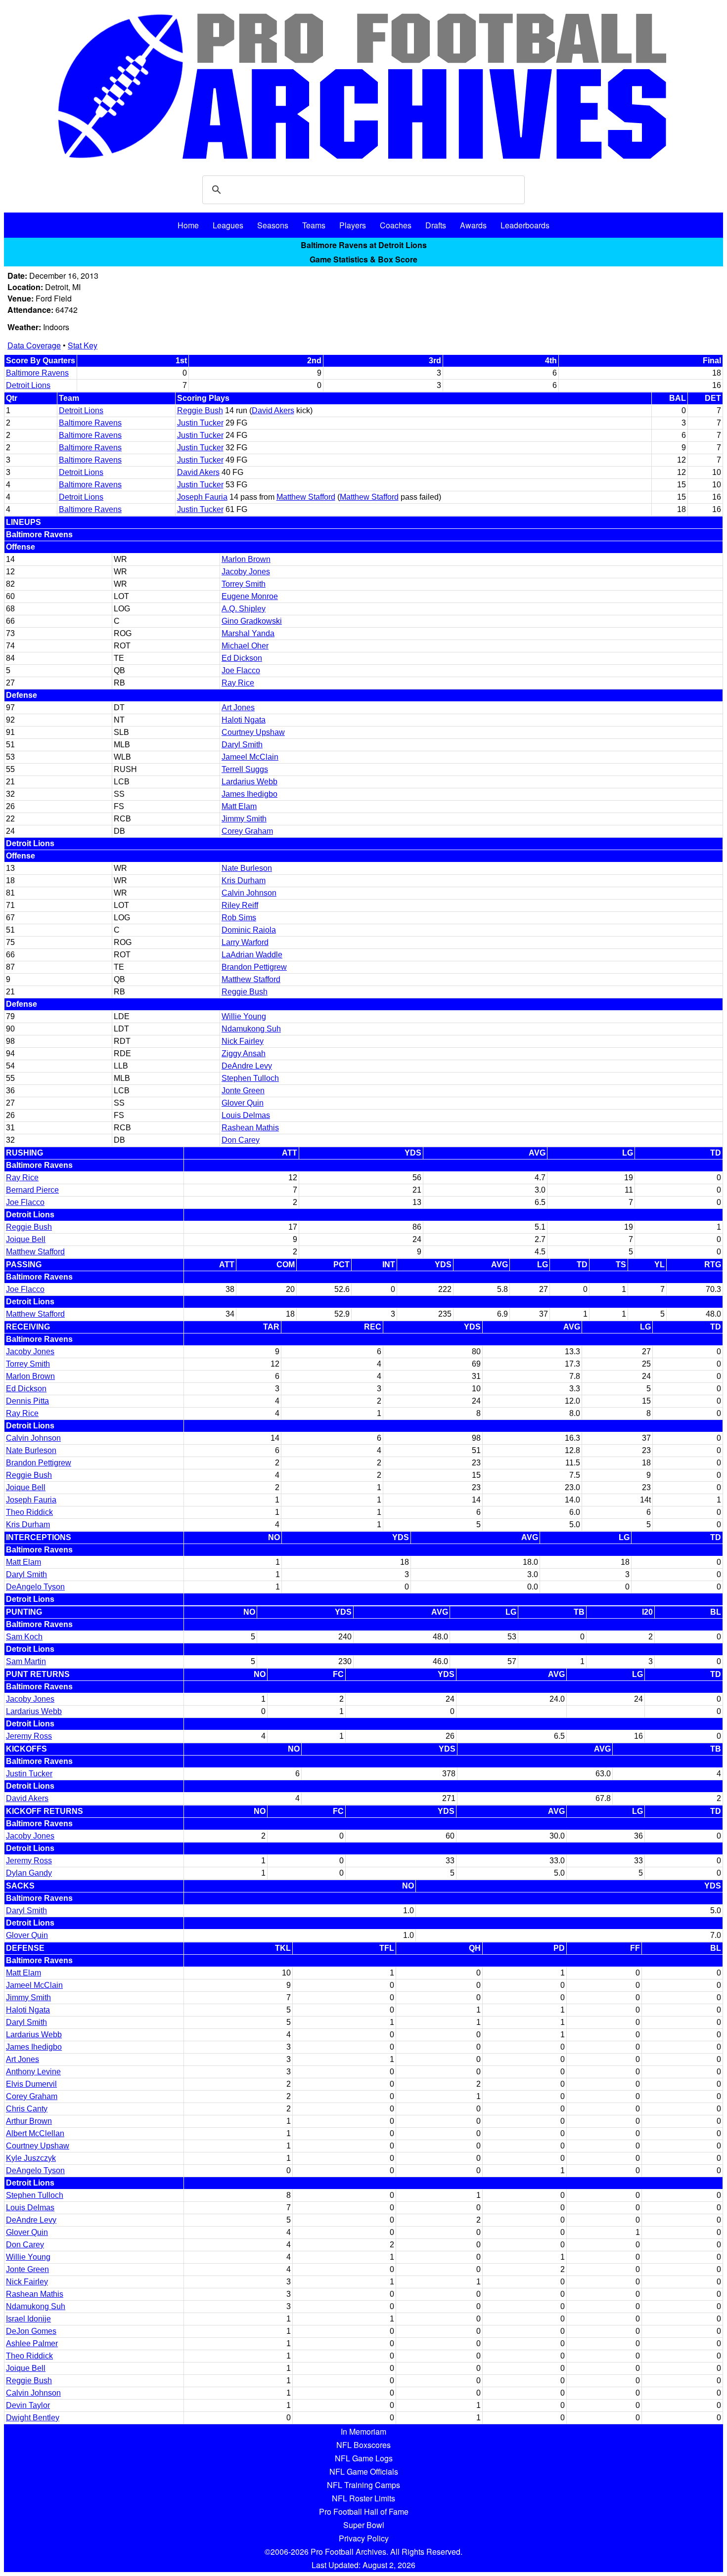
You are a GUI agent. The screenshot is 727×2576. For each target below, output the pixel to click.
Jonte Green (243, 1091)
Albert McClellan (35, 2133)
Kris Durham (244, 880)
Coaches (396, 225)
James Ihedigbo (250, 794)
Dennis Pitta (27, 1401)
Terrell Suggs (245, 769)
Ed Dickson (242, 658)
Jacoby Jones (246, 572)
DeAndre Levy (247, 1066)
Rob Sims (239, 918)
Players (353, 225)
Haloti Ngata (244, 720)
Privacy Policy (364, 2538)
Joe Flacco (241, 670)
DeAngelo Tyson (35, 1587)
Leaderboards (525, 225)
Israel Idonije (28, 2319)
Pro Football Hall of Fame (364, 2512)
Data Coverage (34, 345)
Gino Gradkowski (252, 621)
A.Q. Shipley (244, 609)
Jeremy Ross (29, 1736)
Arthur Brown (29, 2121)
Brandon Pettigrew (254, 967)
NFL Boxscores (363, 2445)
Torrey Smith (244, 584)
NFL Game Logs (364, 2458)
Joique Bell (26, 1239)
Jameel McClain (250, 757)
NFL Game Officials (364, 2471)
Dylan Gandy (29, 1873)
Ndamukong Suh (251, 1029)
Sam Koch (24, 1637)
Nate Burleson (247, 868)
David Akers (273, 410)
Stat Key (83, 345)
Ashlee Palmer (32, 2343)
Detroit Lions (28, 385)
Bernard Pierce (32, 1190)
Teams (314, 225)
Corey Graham (247, 831)
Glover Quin (243, 1103)
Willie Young (244, 1016)
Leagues (228, 225)
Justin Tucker (200, 423)
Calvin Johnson (249, 893)
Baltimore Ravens (37, 373)
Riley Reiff (240, 905)
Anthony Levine (33, 2072)
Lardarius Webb (250, 782)
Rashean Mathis (250, 1128)
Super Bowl (364, 2525)
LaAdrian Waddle (252, 955)
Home (188, 225)
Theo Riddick (29, 1512)
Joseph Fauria (202, 497)
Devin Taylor (28, 2405)
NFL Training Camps (363, 2485)
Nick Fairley (243, 1041)
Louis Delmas (246, 1115)
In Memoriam (363, 2431)
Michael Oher (245, 646)
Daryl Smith (242, 745)
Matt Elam (239, 806)
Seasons (273, 225)
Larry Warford (245, 942)
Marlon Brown (246, 559)
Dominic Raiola (249, 930)
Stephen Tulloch (250, 1078)
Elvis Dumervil (31, 2084)
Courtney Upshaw (253, 732)
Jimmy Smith (244, 819)
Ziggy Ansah (244, 1053)
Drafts (436, 225)
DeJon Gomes (31, 2331)
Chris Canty (27, 2109)
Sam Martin (26, 1661)
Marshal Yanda (248, 633)
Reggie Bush (200, 410)
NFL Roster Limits (363, 2498)
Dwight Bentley (33, 2418)
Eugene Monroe (250, 596)
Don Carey (241, 1140)
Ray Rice (238, 683)
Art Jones (238, 708)
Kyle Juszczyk (31, 2158)
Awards (473, 225)
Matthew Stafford (306, 497)
